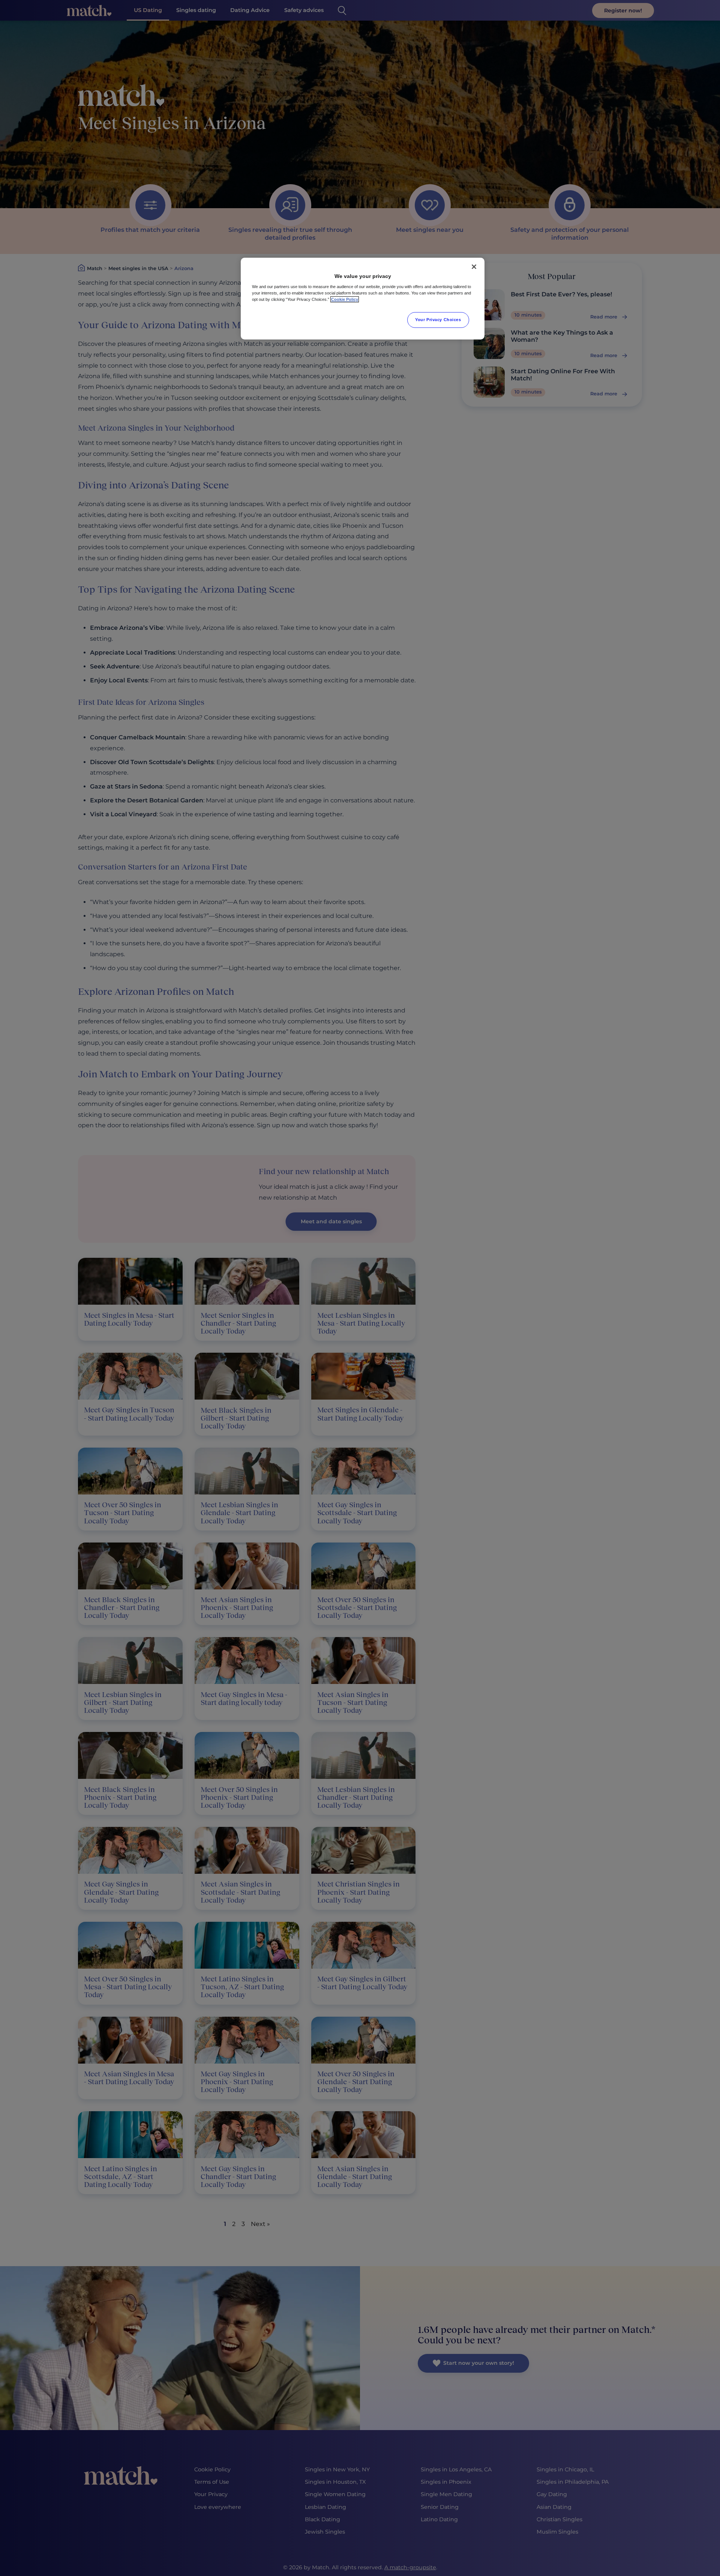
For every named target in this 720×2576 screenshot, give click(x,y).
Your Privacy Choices (438, 320)
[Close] (474, 267)
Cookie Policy (345, 299)
